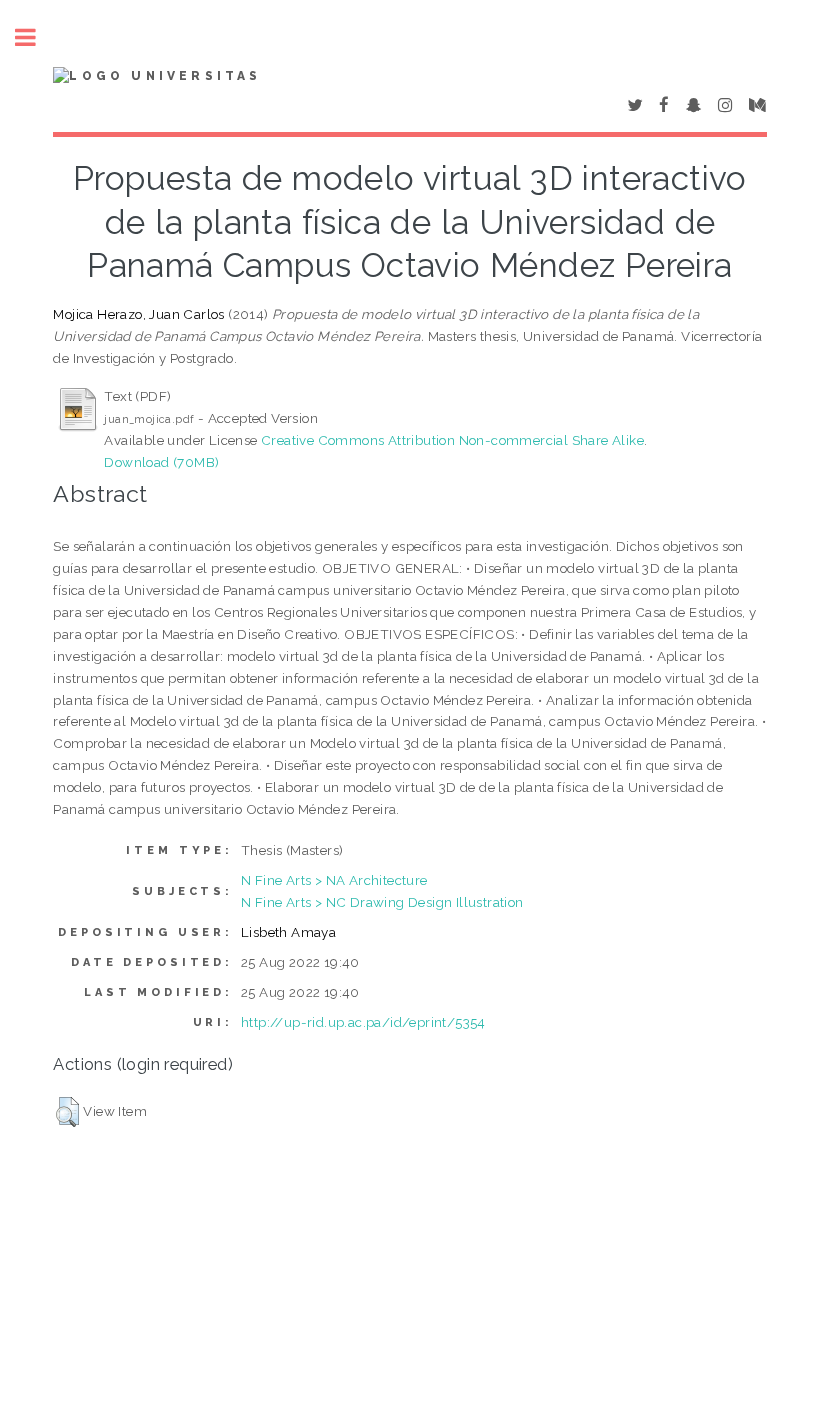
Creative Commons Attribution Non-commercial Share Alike (452, 440)
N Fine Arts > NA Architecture (334, 880)
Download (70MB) (161, 462)
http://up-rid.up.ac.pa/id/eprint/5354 (363, 1022)
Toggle (36, 37)
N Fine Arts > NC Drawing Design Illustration (382, 902)
